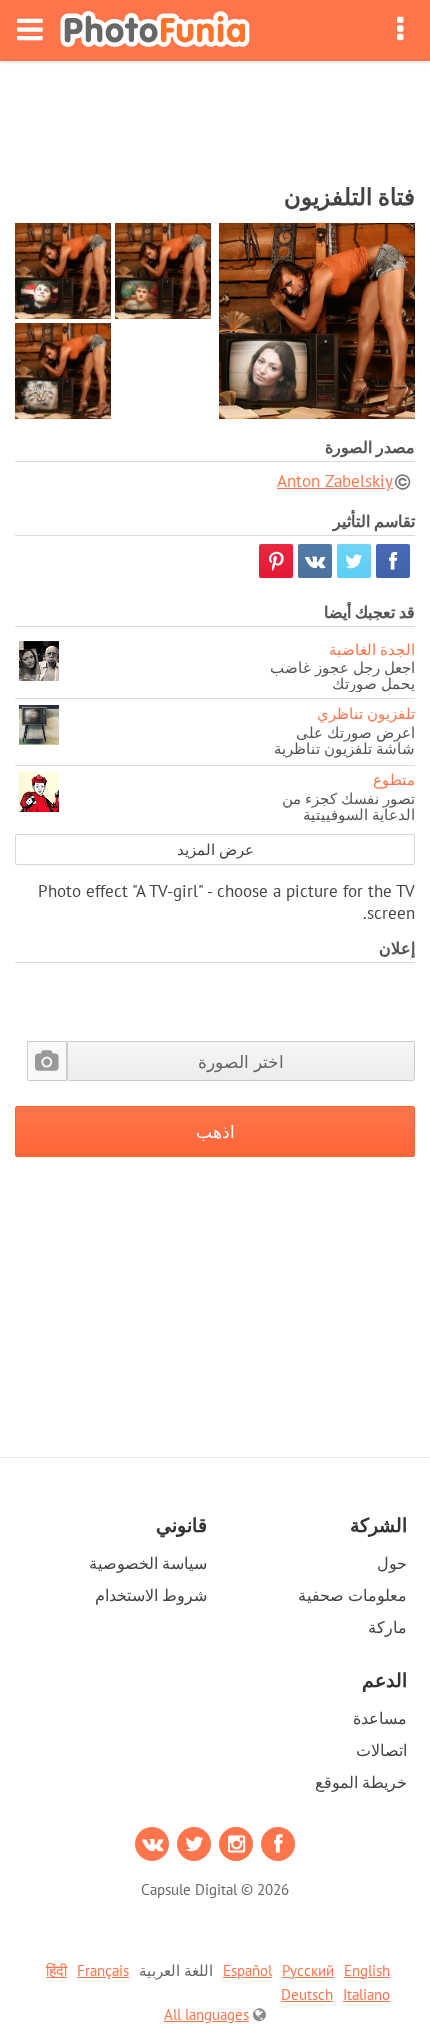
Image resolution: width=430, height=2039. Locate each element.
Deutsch (307, 1994)
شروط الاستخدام (151, 1595)
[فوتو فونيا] (155, 30)
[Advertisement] (215, 116)
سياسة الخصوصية (148, 1563)
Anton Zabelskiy (335, 481)
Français (103, 1970)
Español (247, 1970)
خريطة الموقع (361, 1782)
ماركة (387, 1627)
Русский (308, 1970)
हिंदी (56, 1970)
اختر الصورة (241, 1061)
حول (392, 1563)
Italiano (366, 1994)
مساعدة (380, 1718)
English (367, 1970)
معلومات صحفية (352, 1595)
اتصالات (381, 1750)
